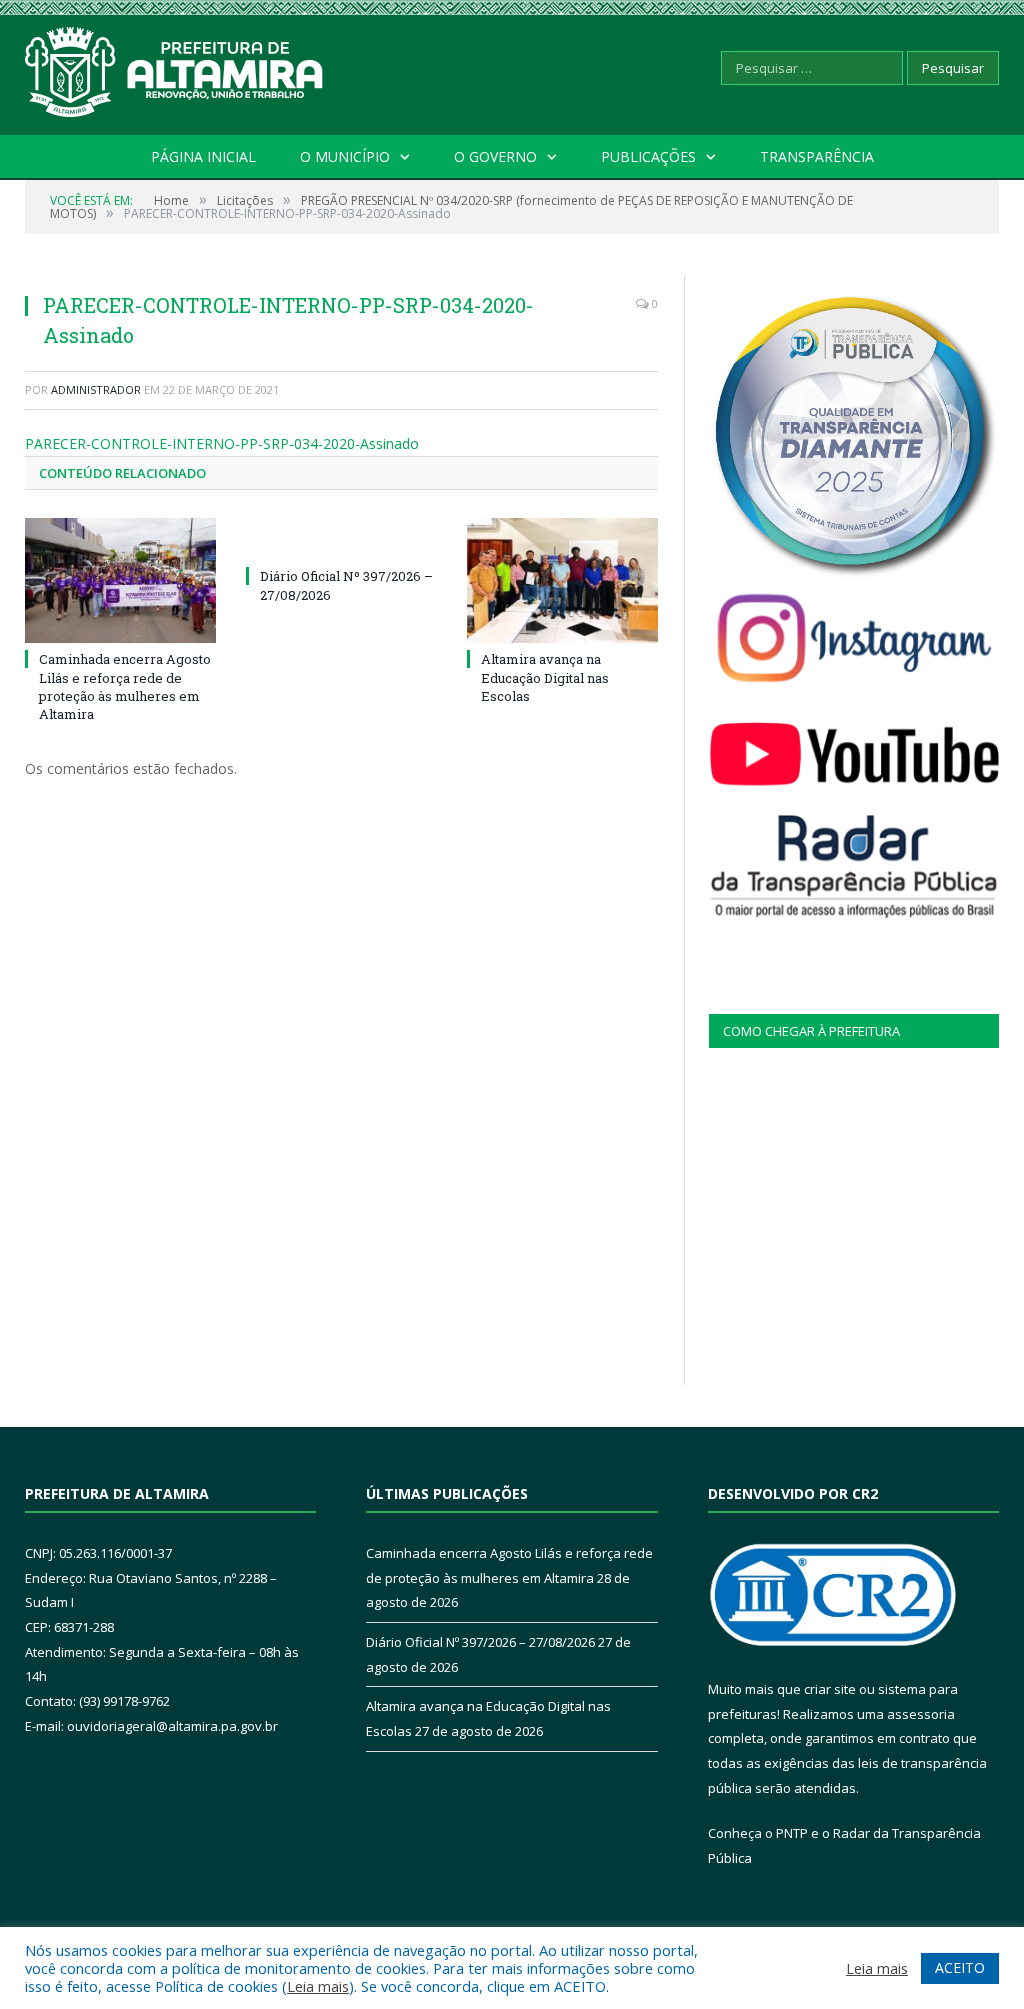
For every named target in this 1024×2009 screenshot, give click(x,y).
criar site (830, 1689)
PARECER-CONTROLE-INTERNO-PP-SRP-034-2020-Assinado (222, 443)
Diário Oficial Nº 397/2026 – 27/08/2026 (480, 1642)
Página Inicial (203, 156)
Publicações (648, 156)
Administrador (96, 389)
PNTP (792, 1833)
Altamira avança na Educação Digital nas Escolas (545, 677)
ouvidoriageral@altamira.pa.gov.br (172, 1726)
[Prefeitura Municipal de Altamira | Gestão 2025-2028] (175, 67)
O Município (345, 156)
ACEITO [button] (960, 1967)
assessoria (921, 1714)
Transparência (817, 156)
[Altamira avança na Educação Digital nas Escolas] (562, 580)
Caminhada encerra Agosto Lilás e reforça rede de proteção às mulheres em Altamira (125, 686)
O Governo (495, 156)
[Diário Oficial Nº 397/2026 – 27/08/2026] (341, 539)
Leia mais (318, 1986)
